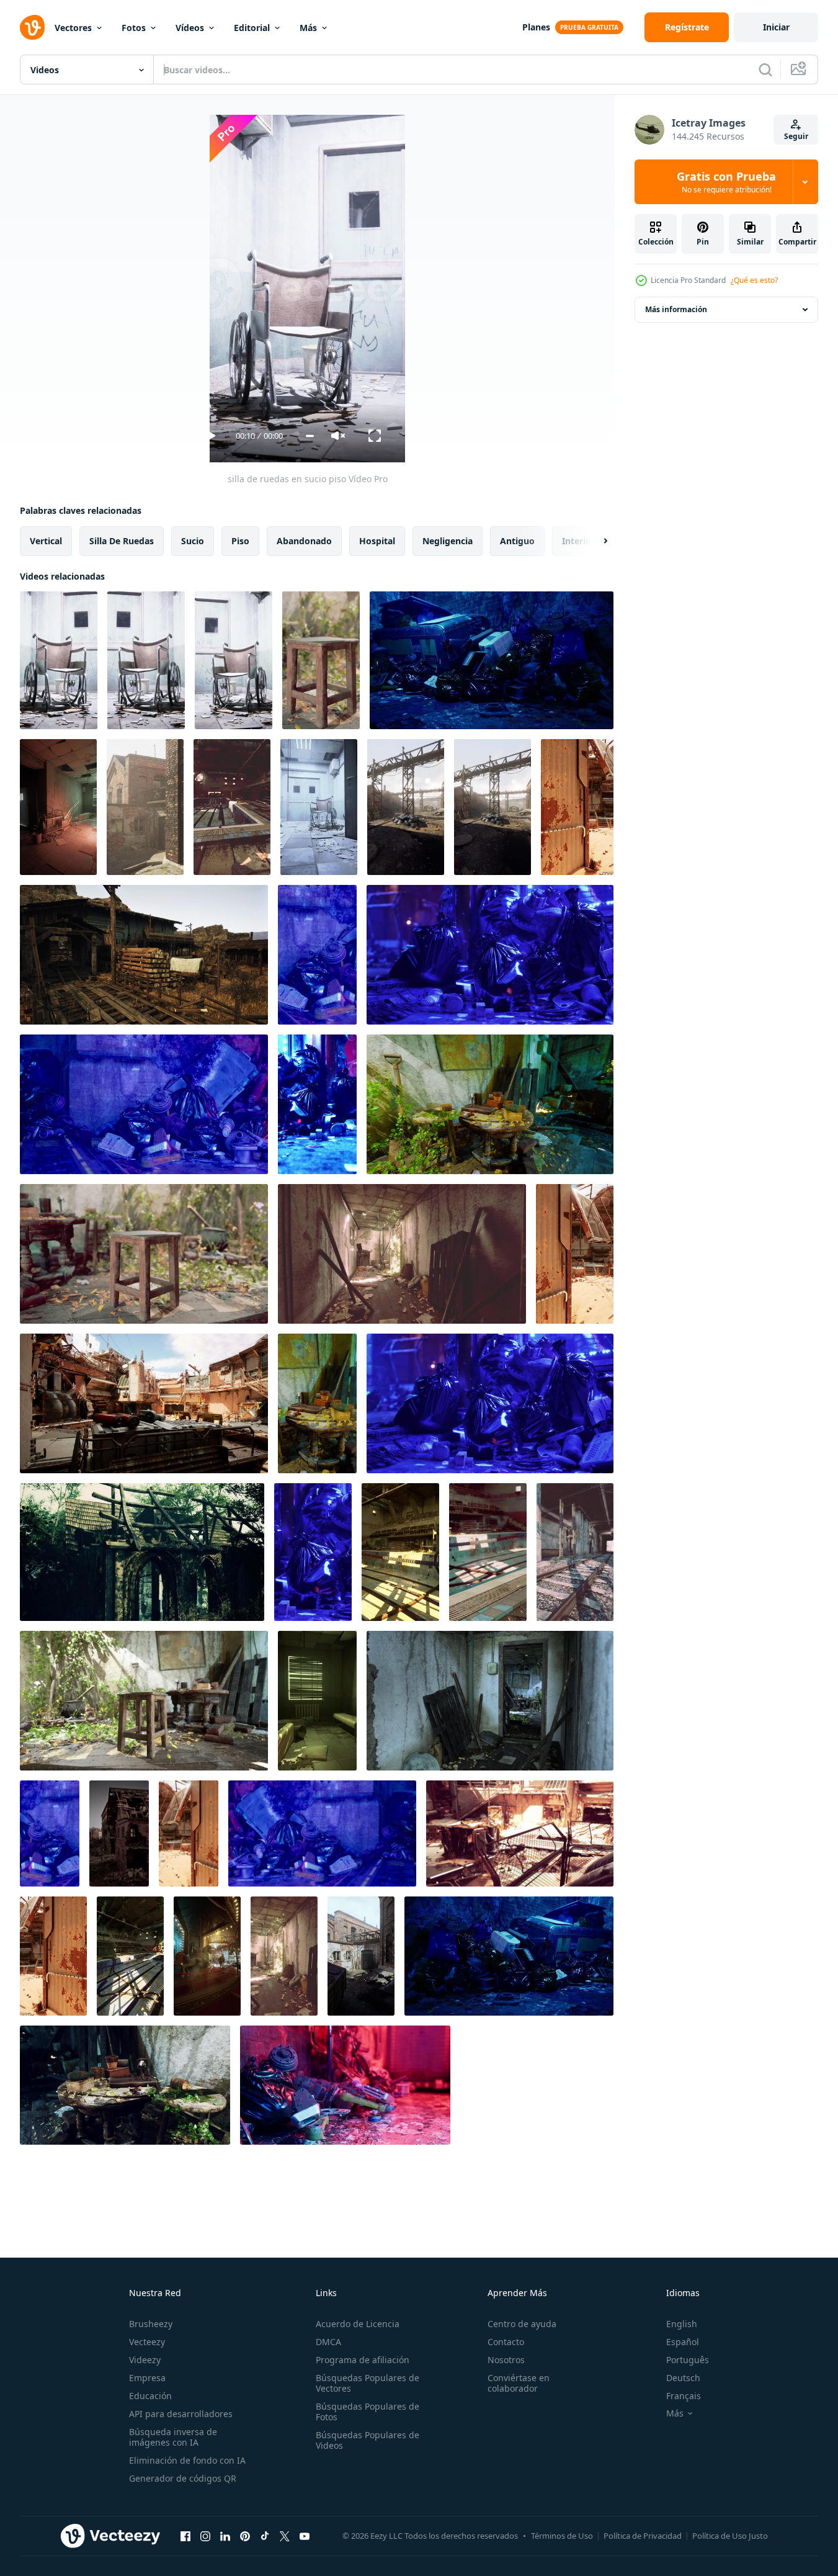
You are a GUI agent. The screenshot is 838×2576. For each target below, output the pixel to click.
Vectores (73, 28)
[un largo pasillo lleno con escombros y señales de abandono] (284, 1956)
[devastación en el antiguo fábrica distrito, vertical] (406, 807)
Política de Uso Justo (730, 2536)
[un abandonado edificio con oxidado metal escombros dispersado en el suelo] (520, 1833)
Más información (676, 309)
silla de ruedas (122, 541)
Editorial (252, 28)
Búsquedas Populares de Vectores (368, 2383)
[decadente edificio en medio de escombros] (119, 1833)
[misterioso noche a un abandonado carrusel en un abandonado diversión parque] (207, 1956)
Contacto (506, 2342)
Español (683, 2342)
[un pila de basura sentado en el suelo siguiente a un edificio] (345, 2085)
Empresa (147, 2378)
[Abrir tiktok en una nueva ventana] (265, 2536)
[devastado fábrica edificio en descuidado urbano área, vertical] (493, 807)
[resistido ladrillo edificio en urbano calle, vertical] (145, 807)
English (682, 2324)
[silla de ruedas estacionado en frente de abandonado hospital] (234, 660)
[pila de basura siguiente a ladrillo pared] (492, 660)
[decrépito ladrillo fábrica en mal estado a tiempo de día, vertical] (361, 1956)
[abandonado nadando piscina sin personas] (130, 1956)
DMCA (328, 2342)
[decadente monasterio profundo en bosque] (142, 1552)
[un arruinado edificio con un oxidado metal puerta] (189, 1833)
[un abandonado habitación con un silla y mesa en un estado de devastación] (144, 1701)
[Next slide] (595, 541)
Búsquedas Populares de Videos (368, 2440)
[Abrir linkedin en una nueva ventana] (225, 2536)
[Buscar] (765, 70)
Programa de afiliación (363, 2360)
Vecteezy (147, 2342)
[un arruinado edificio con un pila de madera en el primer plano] (144, 955)
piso (240, 541)
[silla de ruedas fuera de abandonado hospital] (146, 660)
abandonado (304, 541)
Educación (150, 2396)
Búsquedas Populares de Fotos (368, 2412)
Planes (536, 27)
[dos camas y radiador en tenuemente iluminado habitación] (317, 1701)
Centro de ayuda (522, 2324)
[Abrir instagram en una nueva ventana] (205, 2536)
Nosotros (506, 2360)
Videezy (145, 2360)
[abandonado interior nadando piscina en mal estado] (488, 1552)
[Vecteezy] (32, 27)
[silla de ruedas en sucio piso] (59, 660)
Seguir (796, 136)
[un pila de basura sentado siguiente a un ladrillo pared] (509, 1956)
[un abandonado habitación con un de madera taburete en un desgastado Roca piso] (321, 660)
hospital (377, 541)
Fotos (134, 28)
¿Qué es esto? (754, 280)
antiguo (517, 541)
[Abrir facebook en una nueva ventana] (185, 2536)
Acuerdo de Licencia (358, 2324)
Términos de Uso (562, 2536)
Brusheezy (151, 2324)
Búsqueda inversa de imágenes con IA (173, 2437)
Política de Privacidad (643, 2536)
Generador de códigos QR (183, 2478)
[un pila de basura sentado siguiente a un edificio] (490, 1403)
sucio (193, 541)
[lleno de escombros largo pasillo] (402, 1254)
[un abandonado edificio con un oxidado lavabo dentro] (575, 1254)
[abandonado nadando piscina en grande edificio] (400, 1552)
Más (308, 28)
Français (684, 2396)
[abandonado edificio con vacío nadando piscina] (232, 807)
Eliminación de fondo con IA (187, 2460)
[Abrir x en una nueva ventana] (285, 2536)
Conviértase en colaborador (519, 2383)
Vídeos (190, 28)
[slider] (310, 436)
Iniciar (776, 27)
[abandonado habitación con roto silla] (58, 807)
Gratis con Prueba (726, 182)
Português (688, 2360)
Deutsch (683, 2378)
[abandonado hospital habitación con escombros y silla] (319, 807)
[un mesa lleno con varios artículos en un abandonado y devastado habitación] (125, 2085)
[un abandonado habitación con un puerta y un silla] (490, 1701)
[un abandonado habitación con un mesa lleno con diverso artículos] (490, 1104)
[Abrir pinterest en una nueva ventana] (245, 2536)
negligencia (448, 541)
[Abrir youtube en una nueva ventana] (305, 2536)
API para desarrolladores (181, 2414)
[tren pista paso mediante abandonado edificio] (575, 1552)
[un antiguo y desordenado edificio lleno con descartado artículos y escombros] (577, 807)
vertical (46, 541)
